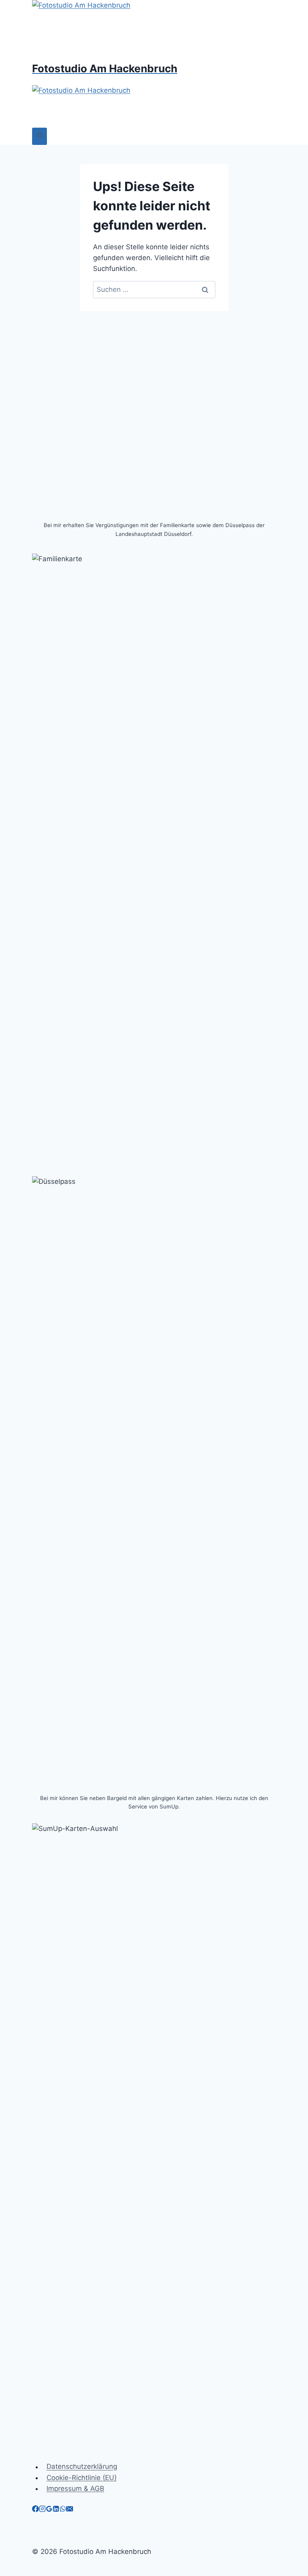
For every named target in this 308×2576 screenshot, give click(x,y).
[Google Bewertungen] (49, 2510)
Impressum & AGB (75, 2488)
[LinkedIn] (56, 2510)
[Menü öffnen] (40, 136)
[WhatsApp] (63, 2510)
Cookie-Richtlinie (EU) (82, 2478)
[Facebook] (35, 2510)
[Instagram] (42, 2510)
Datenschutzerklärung (82, 2467)
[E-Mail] (70, 2510)
